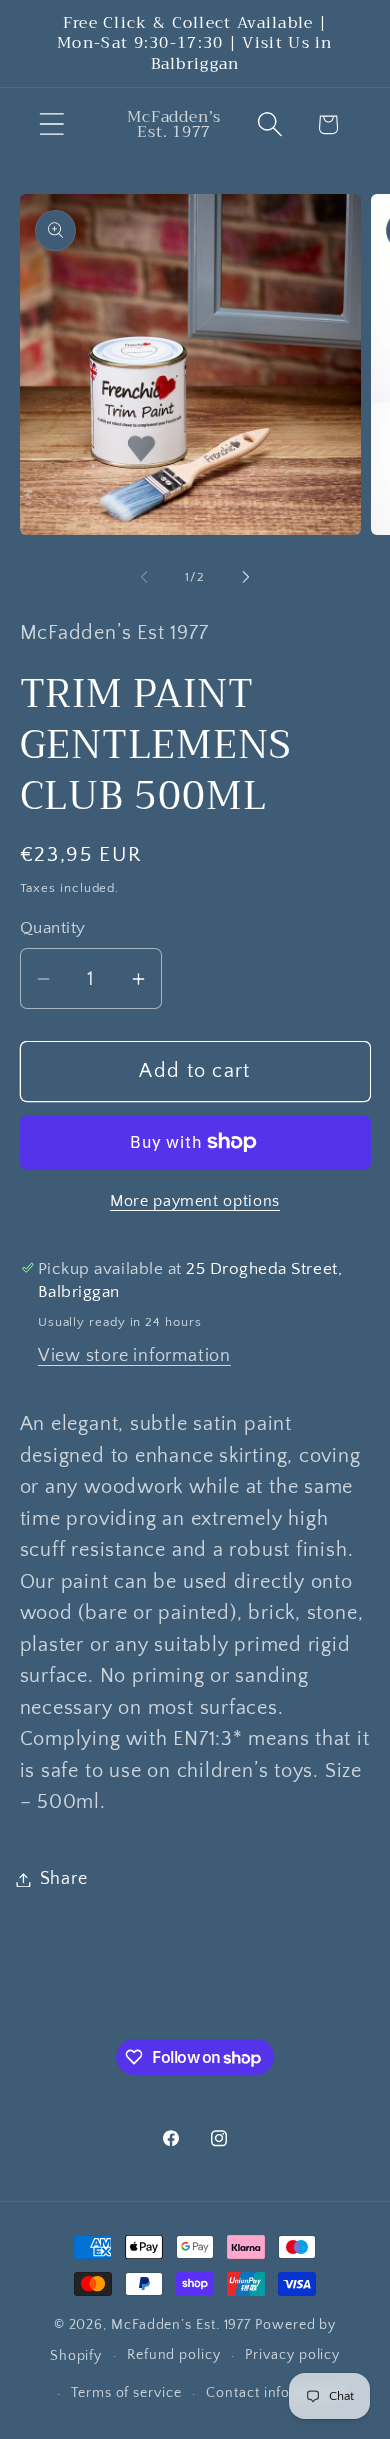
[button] (51, 124)
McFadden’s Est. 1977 (181, 2325)
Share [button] (64, 1879)
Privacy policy (292, 2355)
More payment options (195, 1201)
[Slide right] (246, 577)
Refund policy (174, 2355)
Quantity (53, 928)
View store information (134, 1356)
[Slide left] (144, 577)
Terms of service (126, 2393)
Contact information (274, 2393)
